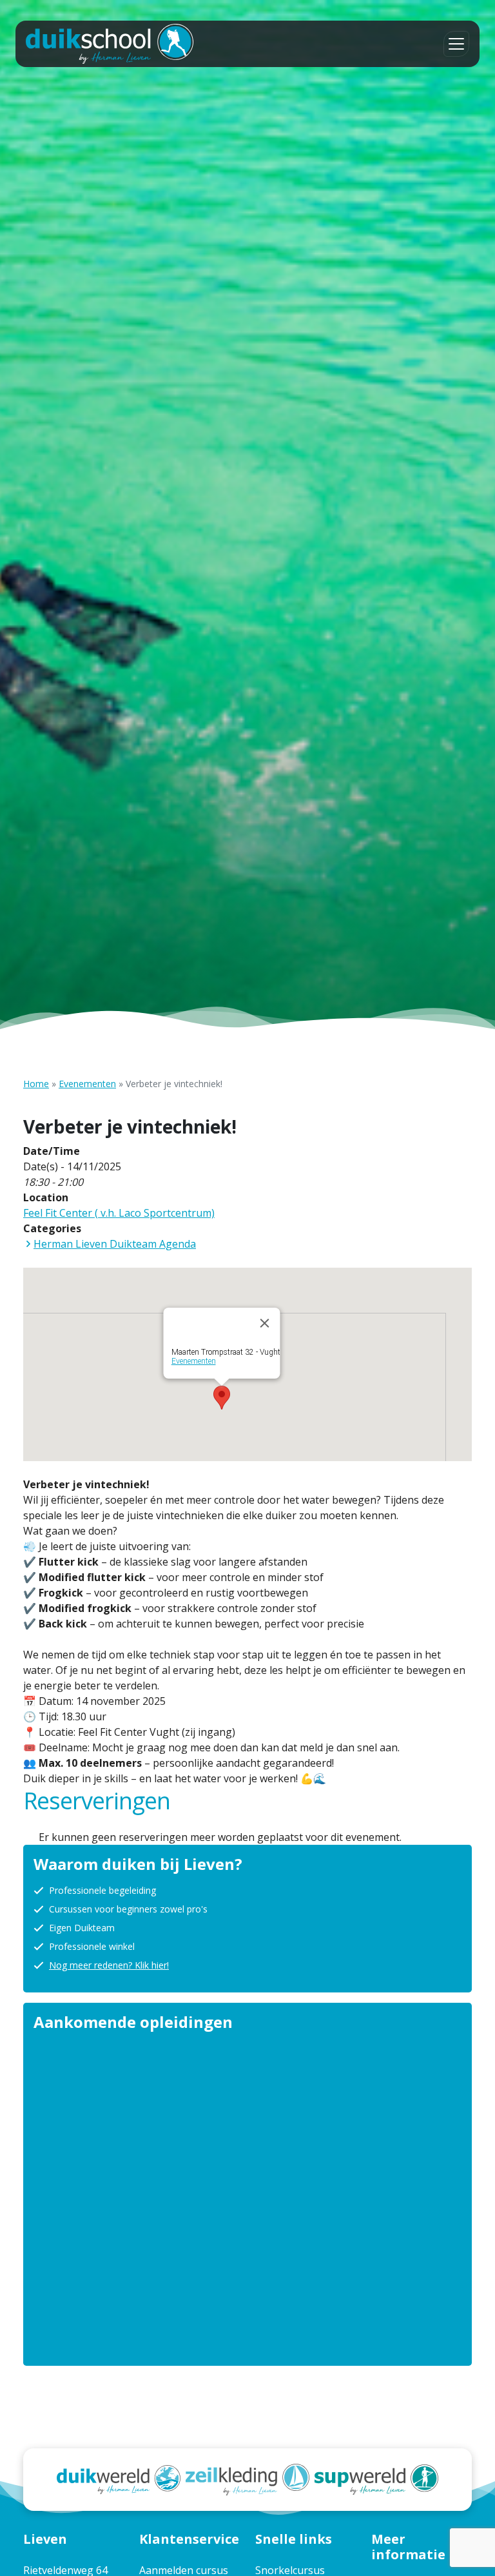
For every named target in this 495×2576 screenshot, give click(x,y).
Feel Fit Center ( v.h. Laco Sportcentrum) (119, 1213)
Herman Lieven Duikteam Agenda (115, 1244)
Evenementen (87, 1084)
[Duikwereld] (119, 2479)
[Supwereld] (376, 2479)
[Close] (265, 1323)
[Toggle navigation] (456, 44)
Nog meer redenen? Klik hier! (109, 1965)
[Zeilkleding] (247, 2479)
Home (36, 1084)
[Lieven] (110, 44)
